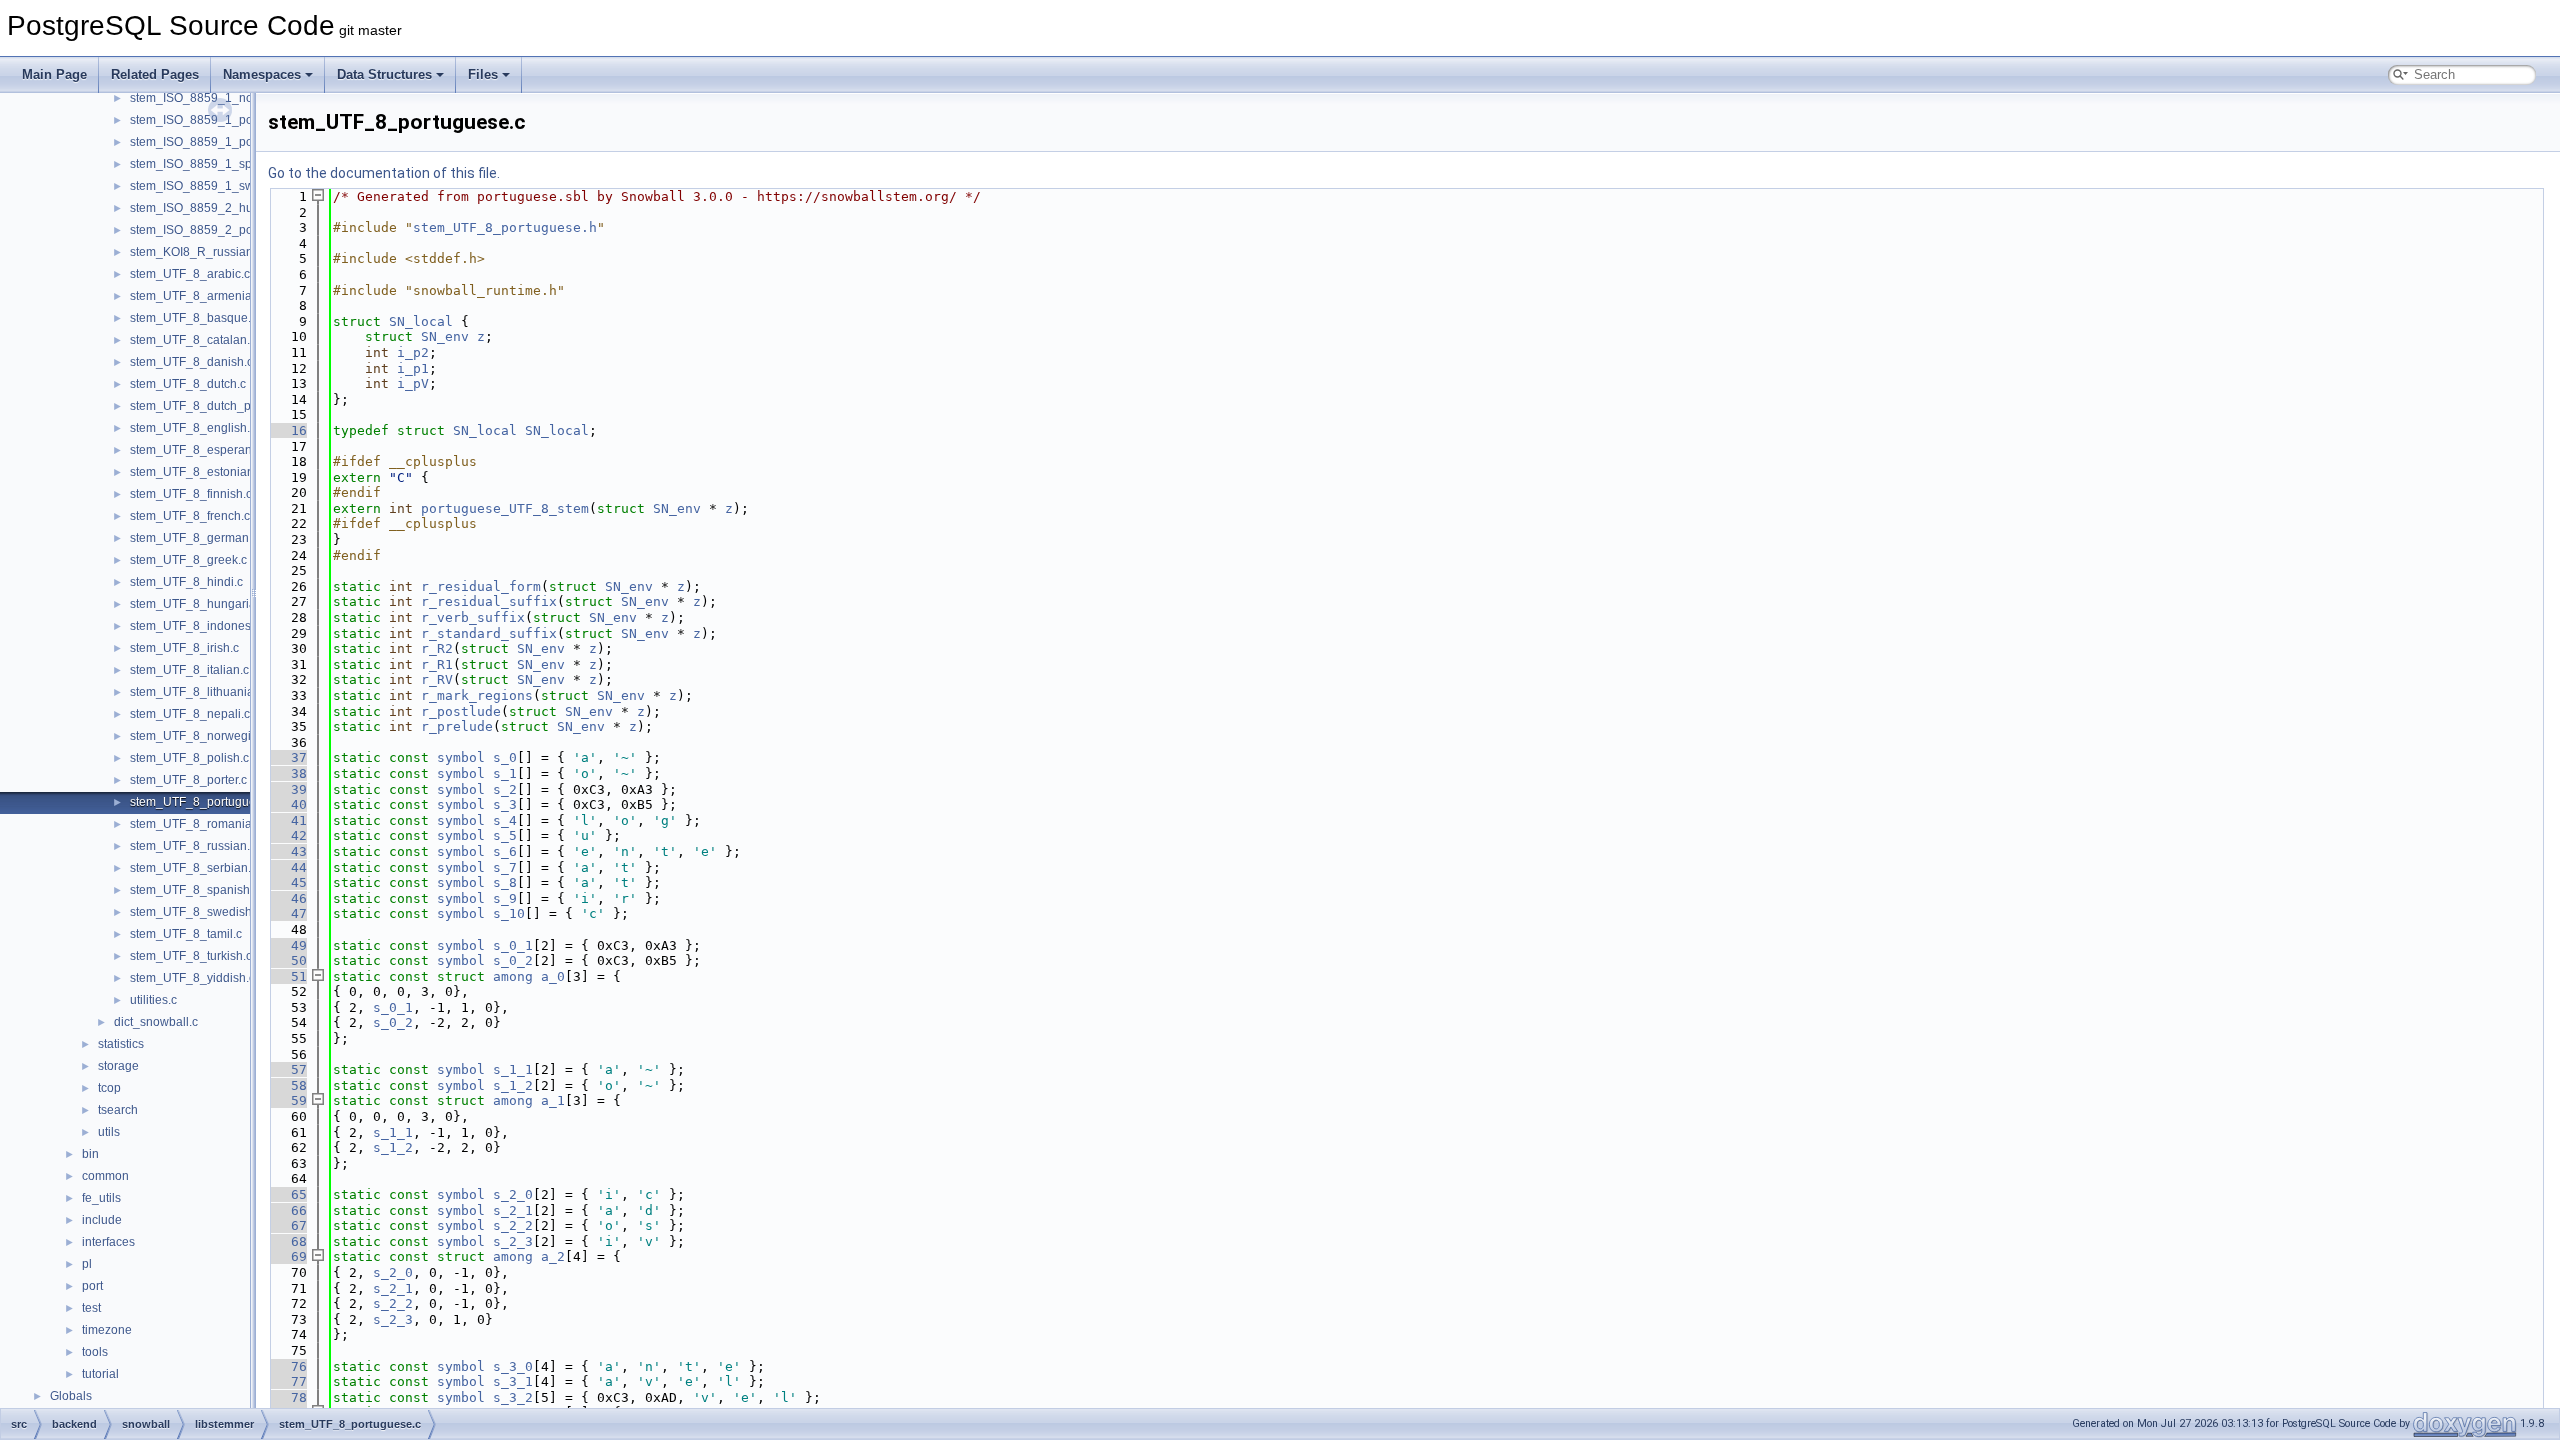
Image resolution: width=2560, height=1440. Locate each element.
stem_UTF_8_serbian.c (193, 868)
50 (287, 960)
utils (109, 1132)
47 (287, 913)
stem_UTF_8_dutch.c (188, 384)
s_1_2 (513, 1085)
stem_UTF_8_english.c (193, 428)
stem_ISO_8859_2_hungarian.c (217, 208)
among (513, 976)
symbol (461, 757)
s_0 (505, 757)
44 (287, 867)
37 (287, 757)
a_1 (553, 1100)
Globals (71, 1396)
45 (287, 882)
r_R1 (437, 664)
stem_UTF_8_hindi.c (186, 582)
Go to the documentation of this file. (384, 173)
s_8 (505, 882)
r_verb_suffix (473, 617)
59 (287, 1100)
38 (287, 773)
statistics (121, 1044)
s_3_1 (513, 1381)
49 (287, 945)
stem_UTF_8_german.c (194, 538)
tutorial (100, 1374)
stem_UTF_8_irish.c (184, 648)
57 (287, 1069)
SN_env (445, 336)
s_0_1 (513, 945)
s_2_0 (513, 1194)
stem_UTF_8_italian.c (189, 670)
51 (287, 976)
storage (118, 1066)
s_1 (505, 773)
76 (287, 1366)
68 (287, 1241)
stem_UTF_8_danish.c (191, 362)
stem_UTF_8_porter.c (188, 780)
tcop (109, 1088)
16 (287, 430)
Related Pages (155, 74)
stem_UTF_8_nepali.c (190, 714)
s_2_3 (513, 1241)
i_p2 (413, 352)
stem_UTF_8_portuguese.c (204, 802)
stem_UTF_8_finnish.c (191, 494)
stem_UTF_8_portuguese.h (505, 227)
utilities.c (153, 1000)
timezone (107, 1330)
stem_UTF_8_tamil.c (186, 934)
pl (87, 1264)
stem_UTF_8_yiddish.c (192, 978)
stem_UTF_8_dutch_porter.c (207, 406)
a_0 (553, 976)
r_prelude (457, 726)
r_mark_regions (477, 695)
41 (287, 820)
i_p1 (413, 368)
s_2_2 (513, 1225)
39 (287, 789)
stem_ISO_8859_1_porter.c (204, 120)
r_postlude (461, 711)
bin (90, 1154)
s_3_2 (513, 1397)
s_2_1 (513, 1210)
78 (287, 1397)
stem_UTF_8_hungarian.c (201, 604)
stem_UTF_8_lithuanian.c (200, 692)
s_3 (505, 804)
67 (287, 1225)
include (102, 1220)
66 (287, 1210)
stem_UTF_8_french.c (190, 516)
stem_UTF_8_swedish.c (195, 912)
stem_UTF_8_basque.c (193, 318)
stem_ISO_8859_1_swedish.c (211, 186)
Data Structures (384, 74)
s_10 (509, 913)
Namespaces (262, 74)
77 (287, 1381)
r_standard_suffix (489, 633)
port (92, 1286)
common (105, 1176)
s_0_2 (513, 960)
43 (287, 851)
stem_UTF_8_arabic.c (190, 274)
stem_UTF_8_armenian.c (199, 296)
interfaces (108, 1242)
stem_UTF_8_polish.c (189, 758)
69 (287, 1256)
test (91, 1308)
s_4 (505, 820)
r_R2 (437, 648)
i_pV (413, 383)
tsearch (118, 1110)
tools (95, 1352)
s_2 (505, 789)
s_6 (505, 851)
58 (287, 1085)
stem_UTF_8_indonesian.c (203, 626)
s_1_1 (513, 1069)
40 (287, 804)
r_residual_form (481, 586)
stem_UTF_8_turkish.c (191, 956)
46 (287, 898)
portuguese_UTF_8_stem (505, 508)
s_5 (505, 835)
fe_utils (101, 1198)
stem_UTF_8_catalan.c (193, 340)
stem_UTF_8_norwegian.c (202, 736)
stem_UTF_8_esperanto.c (200, 450)
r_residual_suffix (489, 601)
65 (287, 1194)
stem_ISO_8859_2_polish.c (205, 230)
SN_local (421, 321)
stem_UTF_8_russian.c (193, 846)
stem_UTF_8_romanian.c (199, 824)
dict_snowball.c (156, 1022)
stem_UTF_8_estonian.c (196, 472)
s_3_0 (513, 1366)
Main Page (54, 74)
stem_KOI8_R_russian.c (196, 252)
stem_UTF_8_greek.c (188, 560)
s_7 (505, 867)
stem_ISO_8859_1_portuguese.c (220, 142)
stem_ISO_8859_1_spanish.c (210, 164)
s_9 (505, 898)
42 (287, 835)
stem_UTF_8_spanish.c (194, 890)
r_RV (437, 679)
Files (483, 74)
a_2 (553, 1256)
